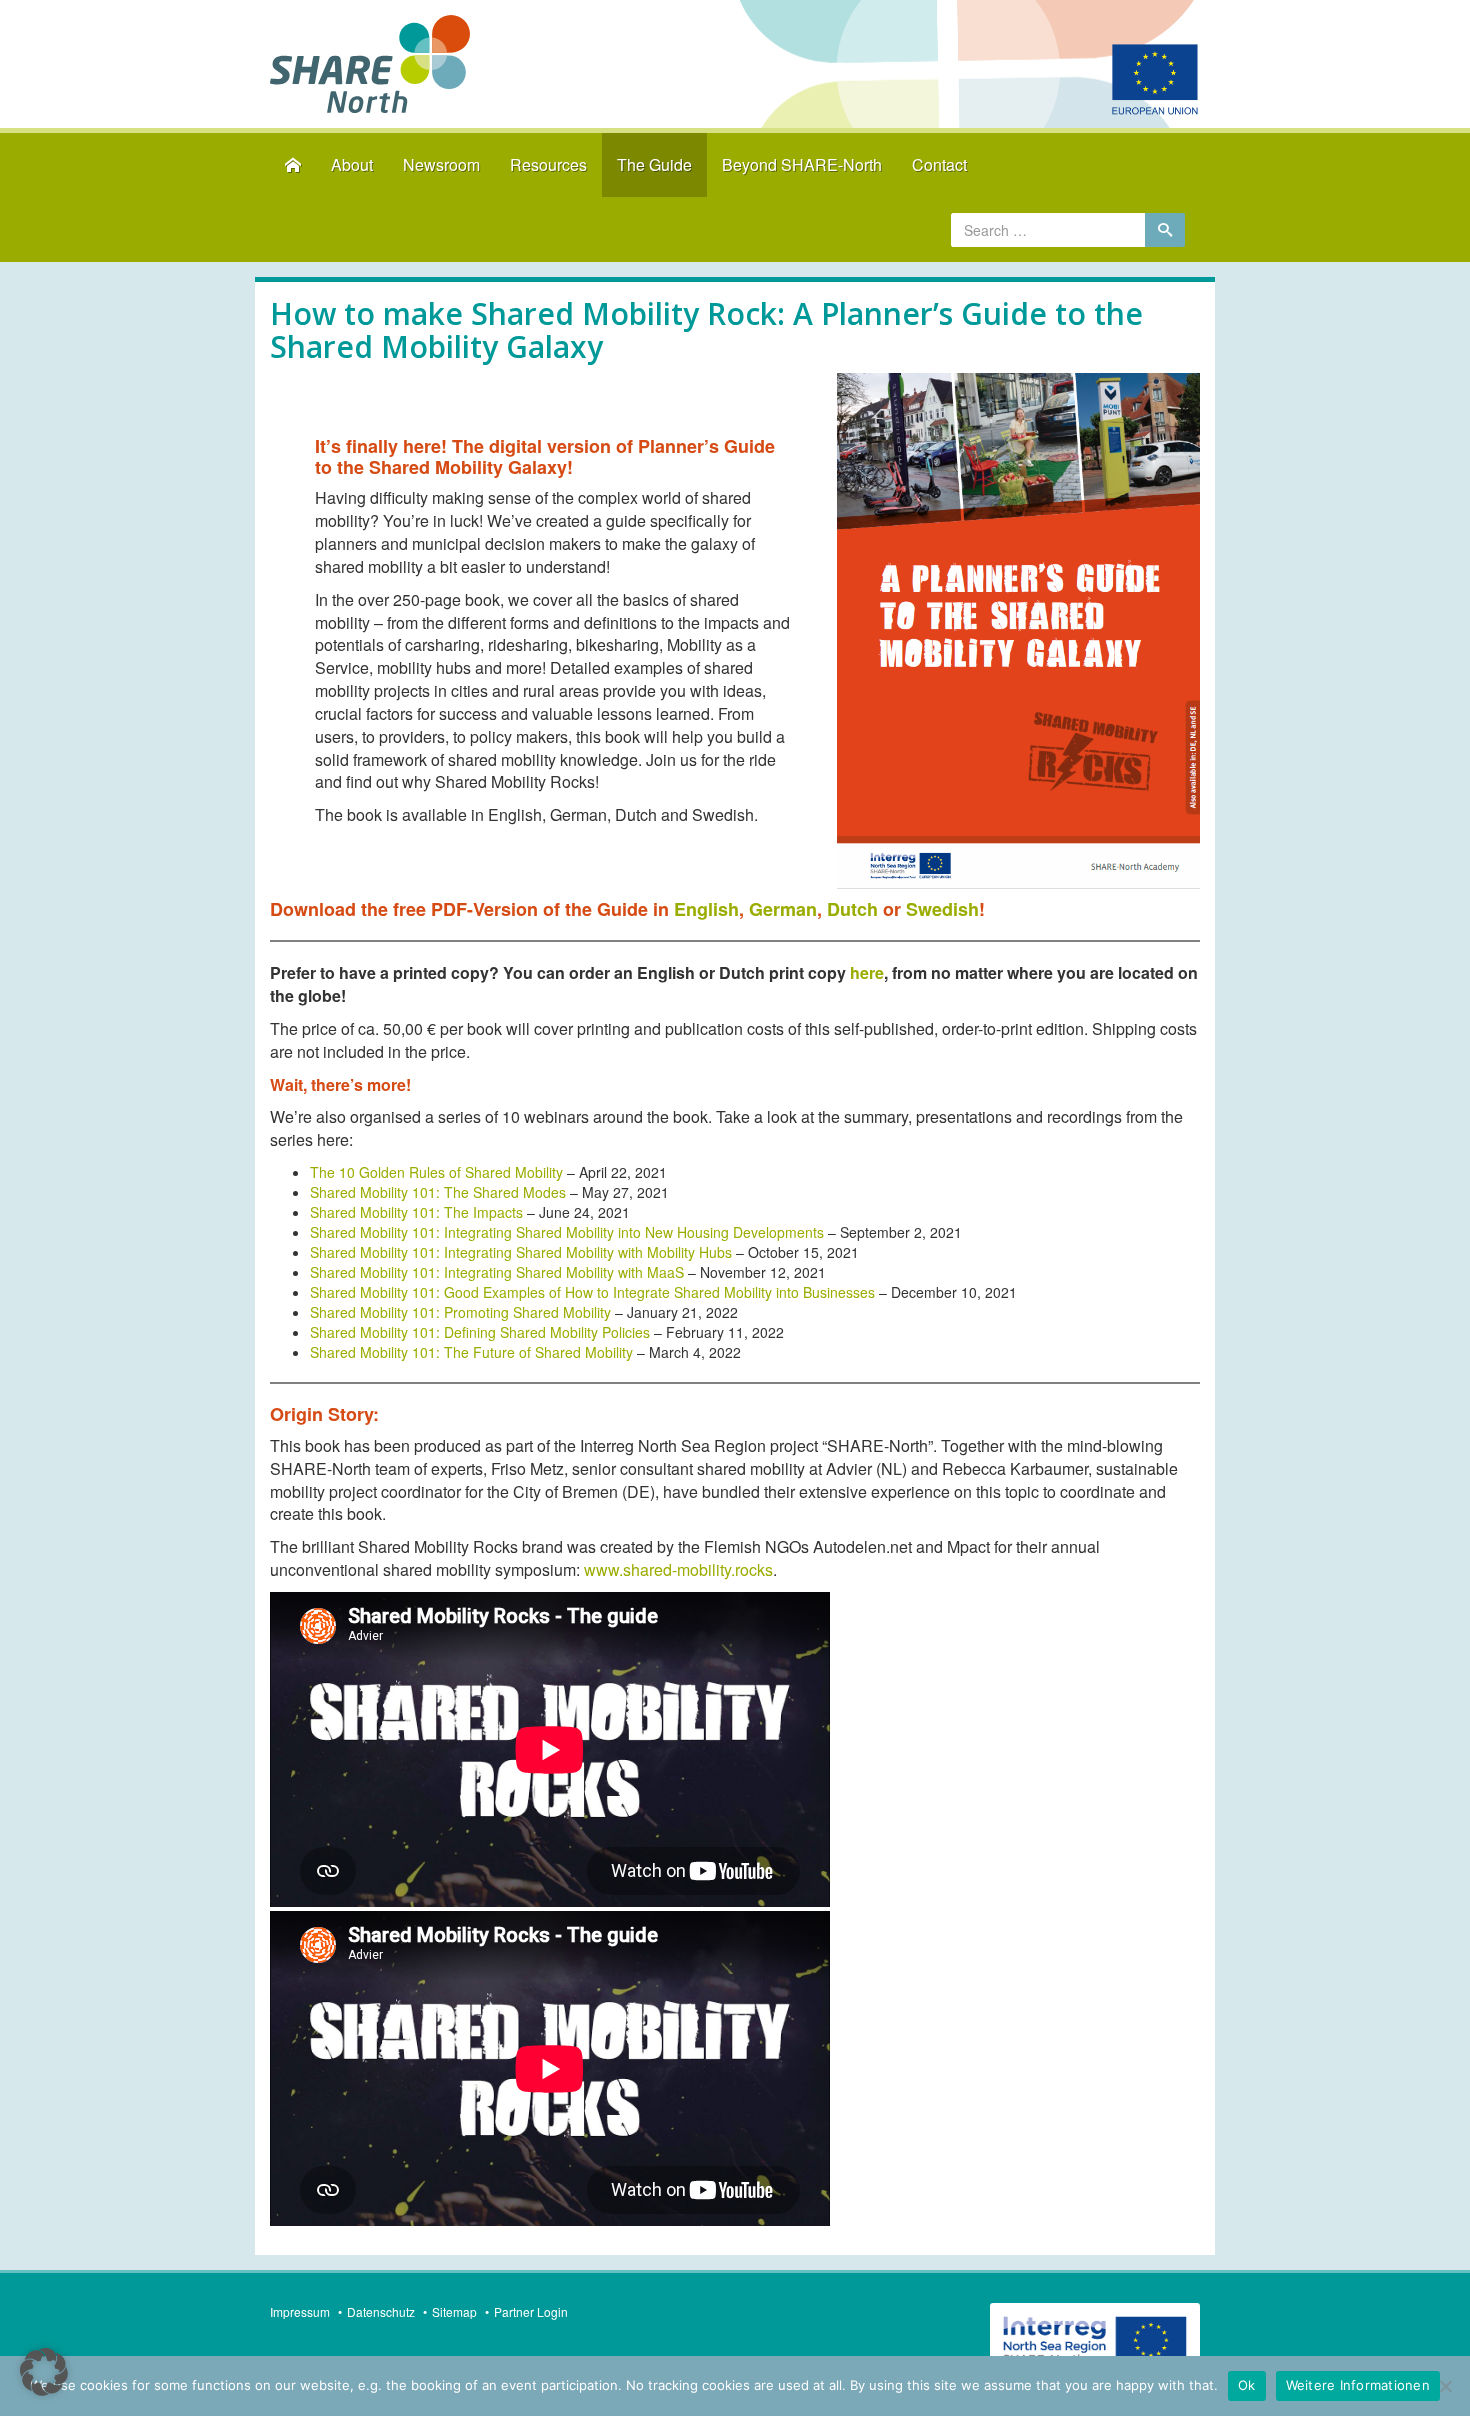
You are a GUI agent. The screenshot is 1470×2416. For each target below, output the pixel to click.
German (783, 909)
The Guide (654, 164)
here (867, 972)
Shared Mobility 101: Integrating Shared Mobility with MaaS (497, 1272)
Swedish (942, 909)
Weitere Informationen (1358, 2385)
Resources (548, 164)
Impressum (300, 2311)
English (706, 909)
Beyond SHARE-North (802, 164)
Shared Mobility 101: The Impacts (416, 1212)
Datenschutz (381, 2311)
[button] (44, 2372)
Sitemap (454, 2311)
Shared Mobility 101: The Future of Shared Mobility (471, 1352)
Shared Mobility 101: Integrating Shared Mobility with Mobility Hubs (521, 1252)
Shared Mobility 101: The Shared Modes (438, 1192)
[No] (1445, 2386)
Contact (939, 164)
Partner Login (531, 2311)
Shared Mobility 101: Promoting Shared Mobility (460, 1312)
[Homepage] (293, 165)
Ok (1247, 2385)
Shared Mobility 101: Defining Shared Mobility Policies (480, 1332)
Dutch (855, 909)
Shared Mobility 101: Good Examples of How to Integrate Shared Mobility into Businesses (592, 1292)
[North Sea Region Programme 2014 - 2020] (1095, 2342)
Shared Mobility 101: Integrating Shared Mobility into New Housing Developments (567, 1232)
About (352, 164)
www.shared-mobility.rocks (678, 1569)
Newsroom (441, 164)
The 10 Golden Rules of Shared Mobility (436, 1172)
